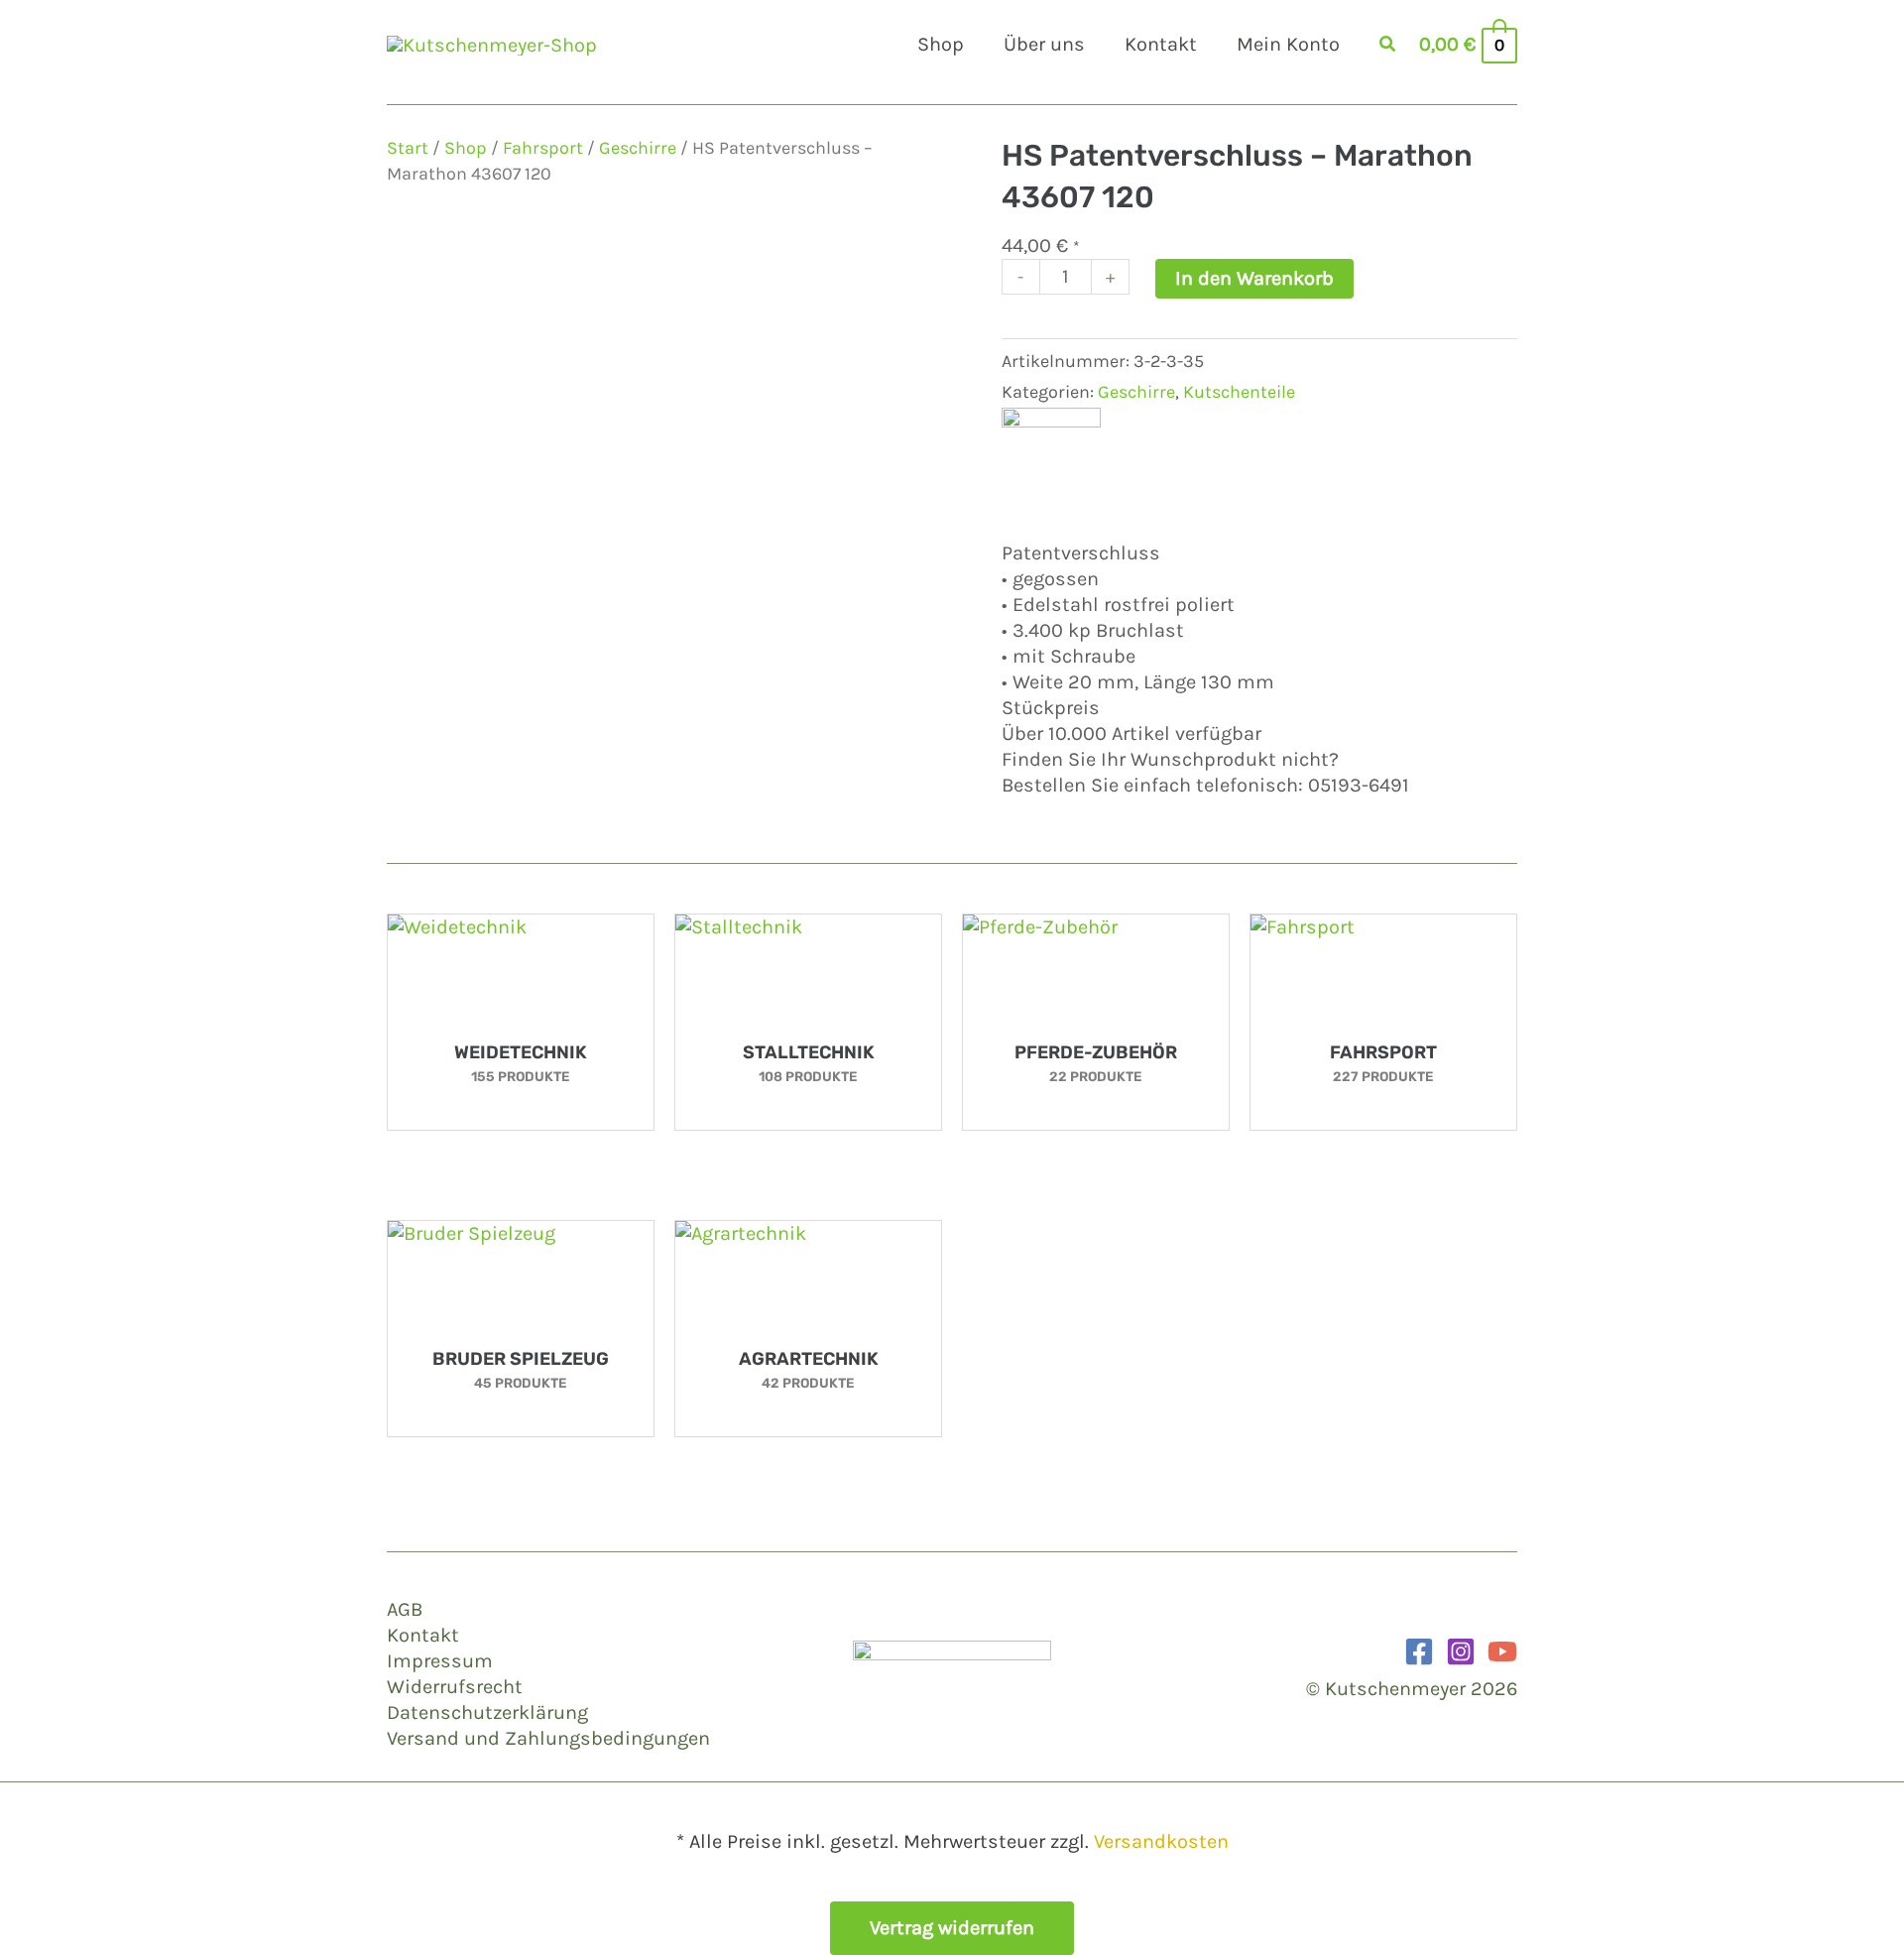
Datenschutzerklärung (487, 1712)
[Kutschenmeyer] (1051, 455)
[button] (1388, 47)
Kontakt (423, 1635)
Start (408, 148)
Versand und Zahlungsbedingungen (548, 1738)
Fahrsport (543, 148)
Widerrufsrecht (455, 1687)
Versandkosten (1161, 1841)
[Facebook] (1419, 1651)
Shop (466, 148)
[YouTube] (1502, 1651)
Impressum (440, 1661)
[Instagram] (1461, 1651)
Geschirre (638, 148)
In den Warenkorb (1254, 278)
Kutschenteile (1239, 392)
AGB (405, 1609)
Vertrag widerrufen (952, 1928)
